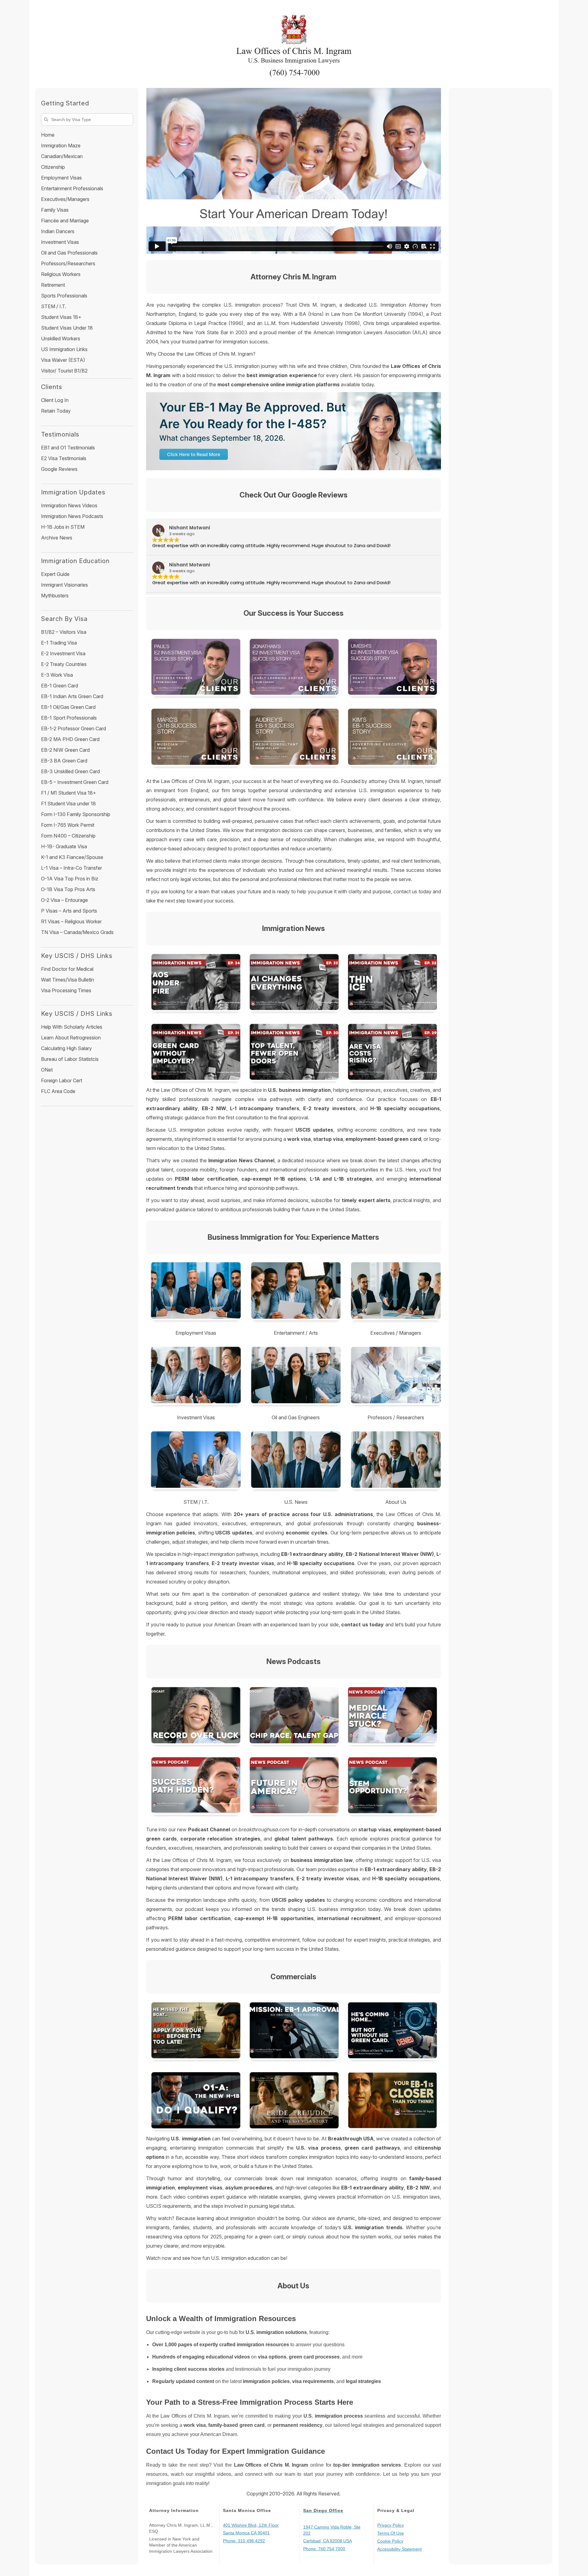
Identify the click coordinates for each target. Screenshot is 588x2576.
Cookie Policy (390, 2541)
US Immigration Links (64, 349)
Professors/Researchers (68, 263)
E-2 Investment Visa (63, 653)
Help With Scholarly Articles (72, 1027)
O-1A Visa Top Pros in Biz (70, 879)
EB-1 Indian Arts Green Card (72, 696)
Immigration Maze (61, 146)
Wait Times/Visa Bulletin (68, 980)
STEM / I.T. (54, 306)
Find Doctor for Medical (67, 969)
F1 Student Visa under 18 (68, 804)
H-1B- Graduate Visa (64, 846)
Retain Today (56, 411)
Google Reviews (59, 469)
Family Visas (55, 210)
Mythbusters (55, 596)
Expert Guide (55, 574)
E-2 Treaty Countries (64, 664)
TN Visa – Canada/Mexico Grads (77, 932)
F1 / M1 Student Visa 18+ (69, 793)
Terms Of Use (391, 2533)
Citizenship (53, 167)
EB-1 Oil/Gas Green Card (68, 707)
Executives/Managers (65, 199)
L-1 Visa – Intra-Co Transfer (72, 868)
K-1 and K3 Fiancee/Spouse (72, 857)
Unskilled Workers (61, 339)
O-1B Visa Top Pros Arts (68, 889)
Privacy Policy (391, 2525)
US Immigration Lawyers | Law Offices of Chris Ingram (294, 41)
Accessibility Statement (400, 2549)
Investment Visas (60, 242)
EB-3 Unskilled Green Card (70, 771)
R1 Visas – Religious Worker (71, 921)
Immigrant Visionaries (64, 585)
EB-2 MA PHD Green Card (70, 739)
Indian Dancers (58, 231)
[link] (195, 1717)
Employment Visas (61, 178)
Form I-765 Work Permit (68, 825)
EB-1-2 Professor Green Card (73, 728)
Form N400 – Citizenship (68, 836)
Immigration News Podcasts (72, 516)
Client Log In (55, 400)
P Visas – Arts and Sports (69, 911)
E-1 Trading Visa (59, 643)
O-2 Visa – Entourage (64, 900)
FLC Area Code (58, 1091)
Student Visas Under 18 (67, 328)
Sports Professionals (64, 296)
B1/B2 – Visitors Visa (64, 632)
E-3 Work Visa (57, 675)
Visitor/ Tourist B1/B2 (64, 371)
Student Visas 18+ (61, 317)
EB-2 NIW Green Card (65, 750)
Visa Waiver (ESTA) (63, 360)
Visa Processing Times (66, 990)
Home (48, 135)
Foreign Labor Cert (62, 1080)
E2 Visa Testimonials (64, 458)
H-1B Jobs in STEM (63, 527)
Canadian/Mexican (62, 156)
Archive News (57, 538)
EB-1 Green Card (60, 686)
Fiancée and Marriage (65, 221)
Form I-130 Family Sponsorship (76, 814)
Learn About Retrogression (71, 1038)
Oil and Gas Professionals (69, 253)
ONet (47, 1070)
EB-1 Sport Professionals (69, 718)
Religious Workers (61, 274)
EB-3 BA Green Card (64, 761)
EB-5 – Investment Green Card (75, 782)
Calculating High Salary (66, 1048)
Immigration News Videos (69, 505)
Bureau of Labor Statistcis (70, 1059)
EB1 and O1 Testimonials (68, 448)
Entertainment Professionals (72, 188)
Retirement (53, 285)
